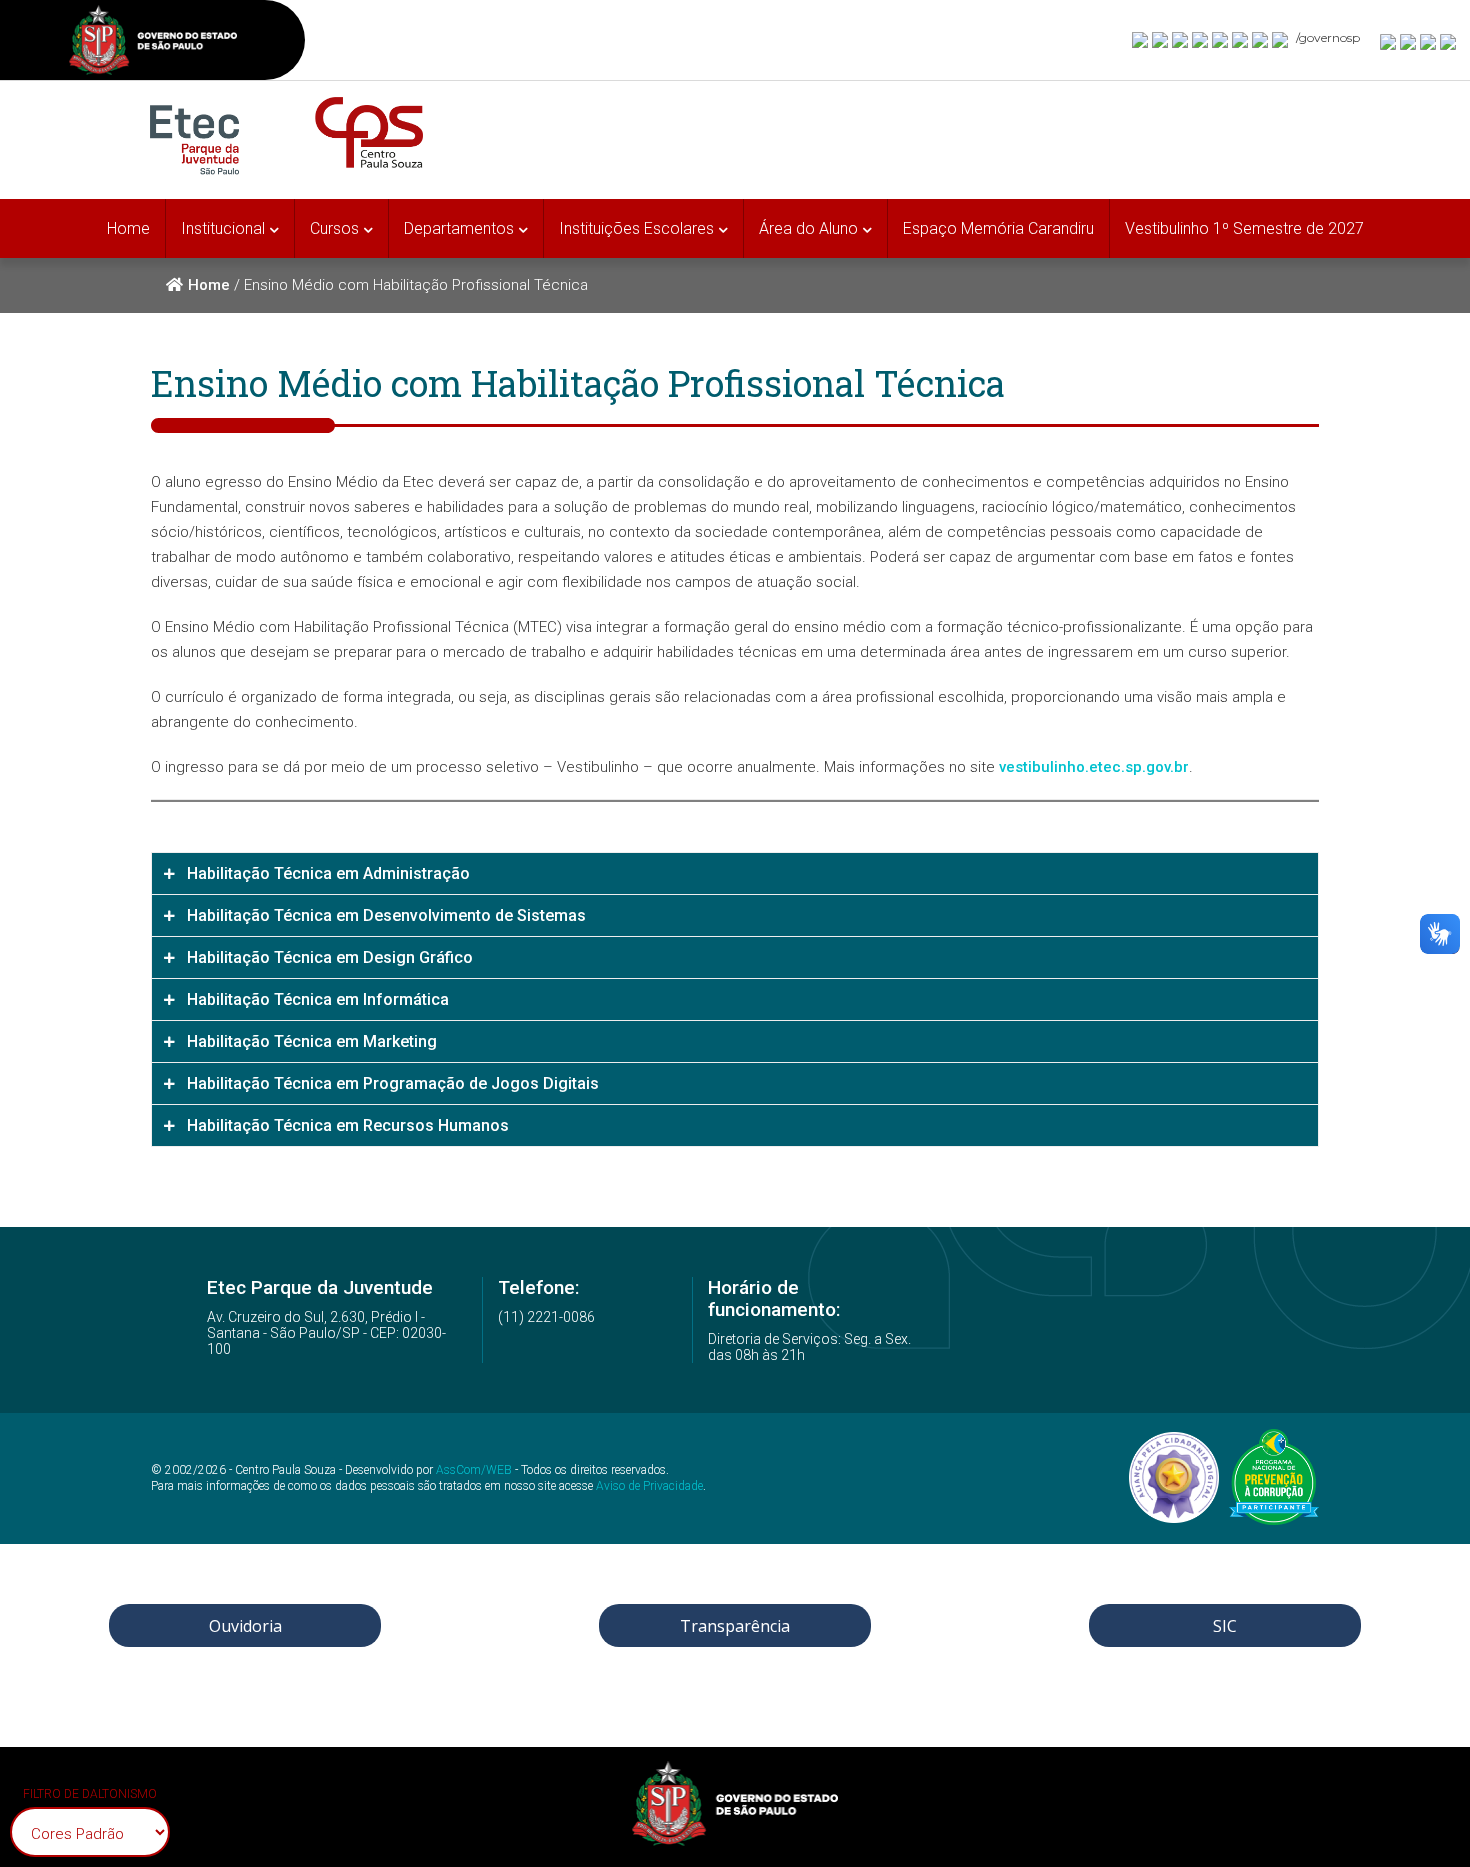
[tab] (735, 873)
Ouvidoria (245, 1626)
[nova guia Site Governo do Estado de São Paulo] (153, 42)
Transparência (735, 1626)
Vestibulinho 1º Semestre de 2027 (1244, 228)
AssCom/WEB (474, 1470)
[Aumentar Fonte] (1389, 41)
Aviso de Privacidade (649, 1486)
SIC (1225, 1626)
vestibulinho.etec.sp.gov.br (1094, 767)
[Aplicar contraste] (1429, 41)
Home (128, 228)
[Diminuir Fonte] (1409, 41)
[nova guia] (1449, 41)
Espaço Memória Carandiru (998, 228)
